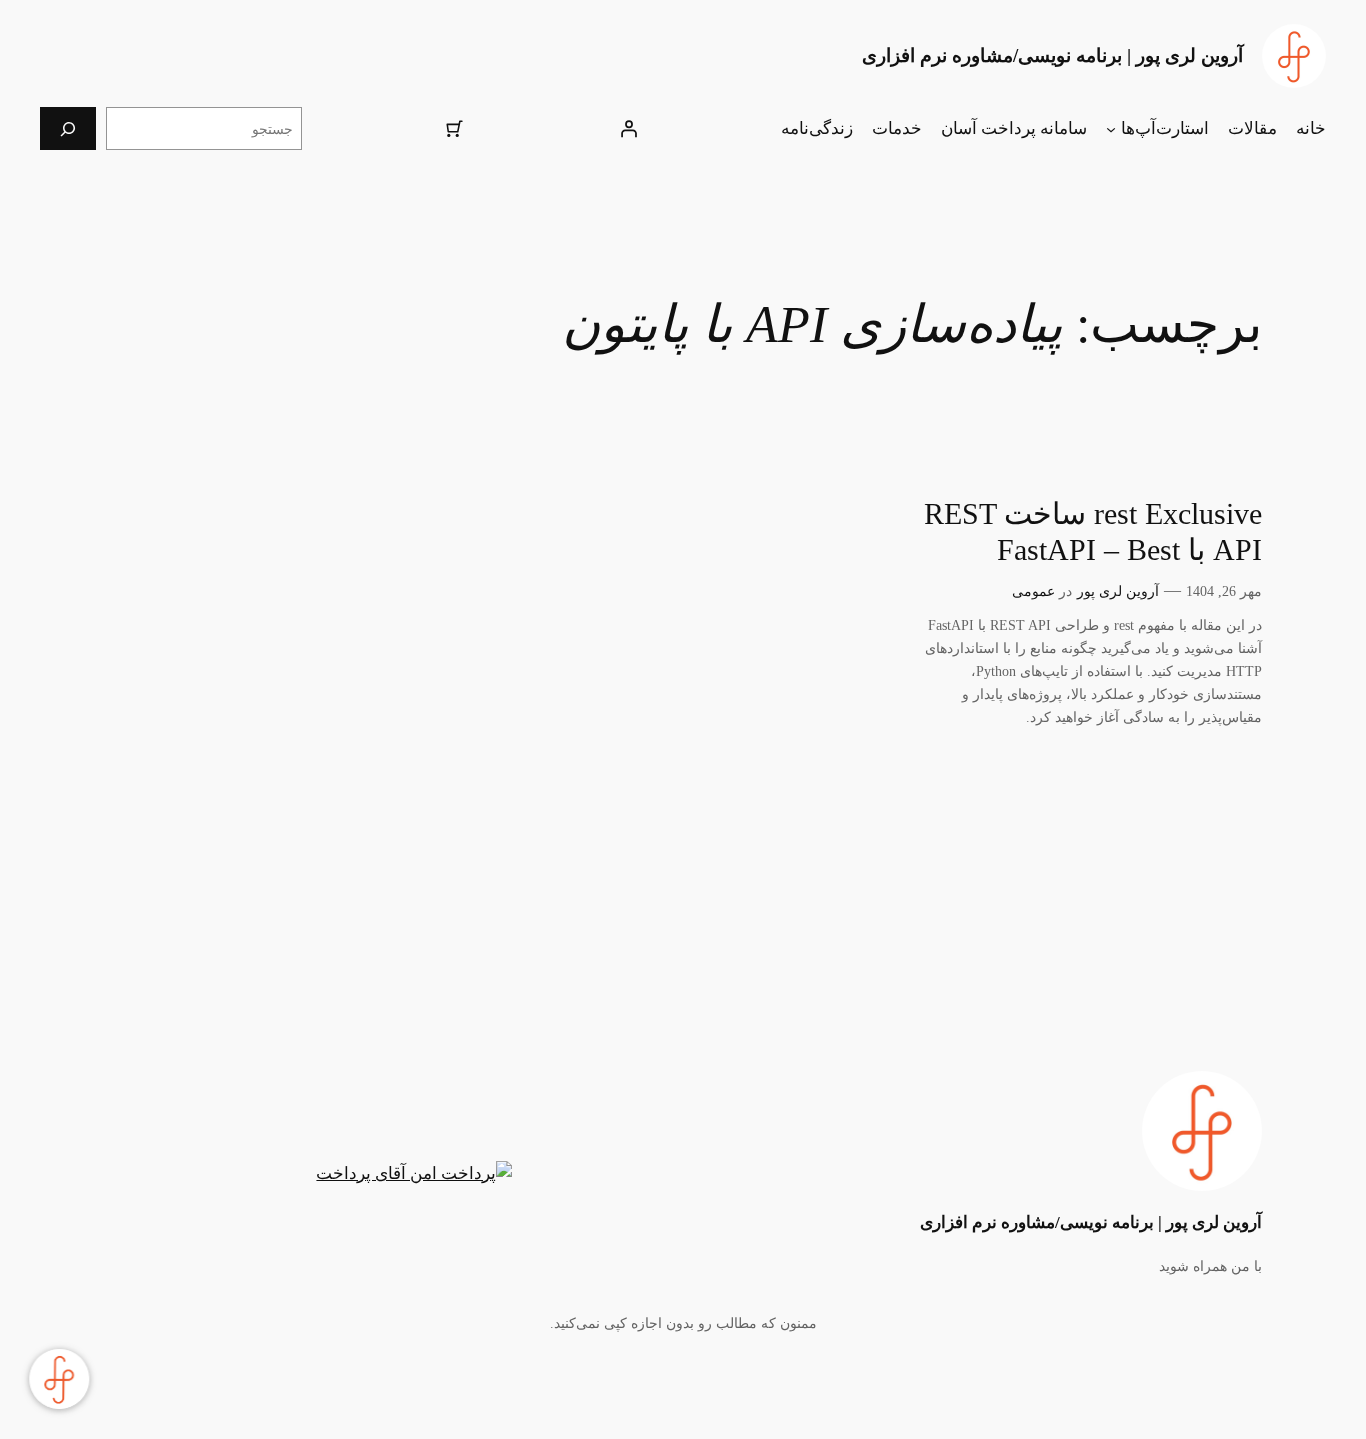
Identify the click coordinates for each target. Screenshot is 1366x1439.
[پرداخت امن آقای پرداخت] (419, 1174)
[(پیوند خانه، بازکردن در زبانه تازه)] (1294, 56)
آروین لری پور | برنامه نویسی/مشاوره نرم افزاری (1052, 55)
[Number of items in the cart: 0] (455, 129)
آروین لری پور (1118, 591)
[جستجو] (68, 128)
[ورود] (628, 129)
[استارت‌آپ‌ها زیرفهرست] (1111, 129)
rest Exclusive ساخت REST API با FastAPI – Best (1093, 532)
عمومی (1033, 591)
